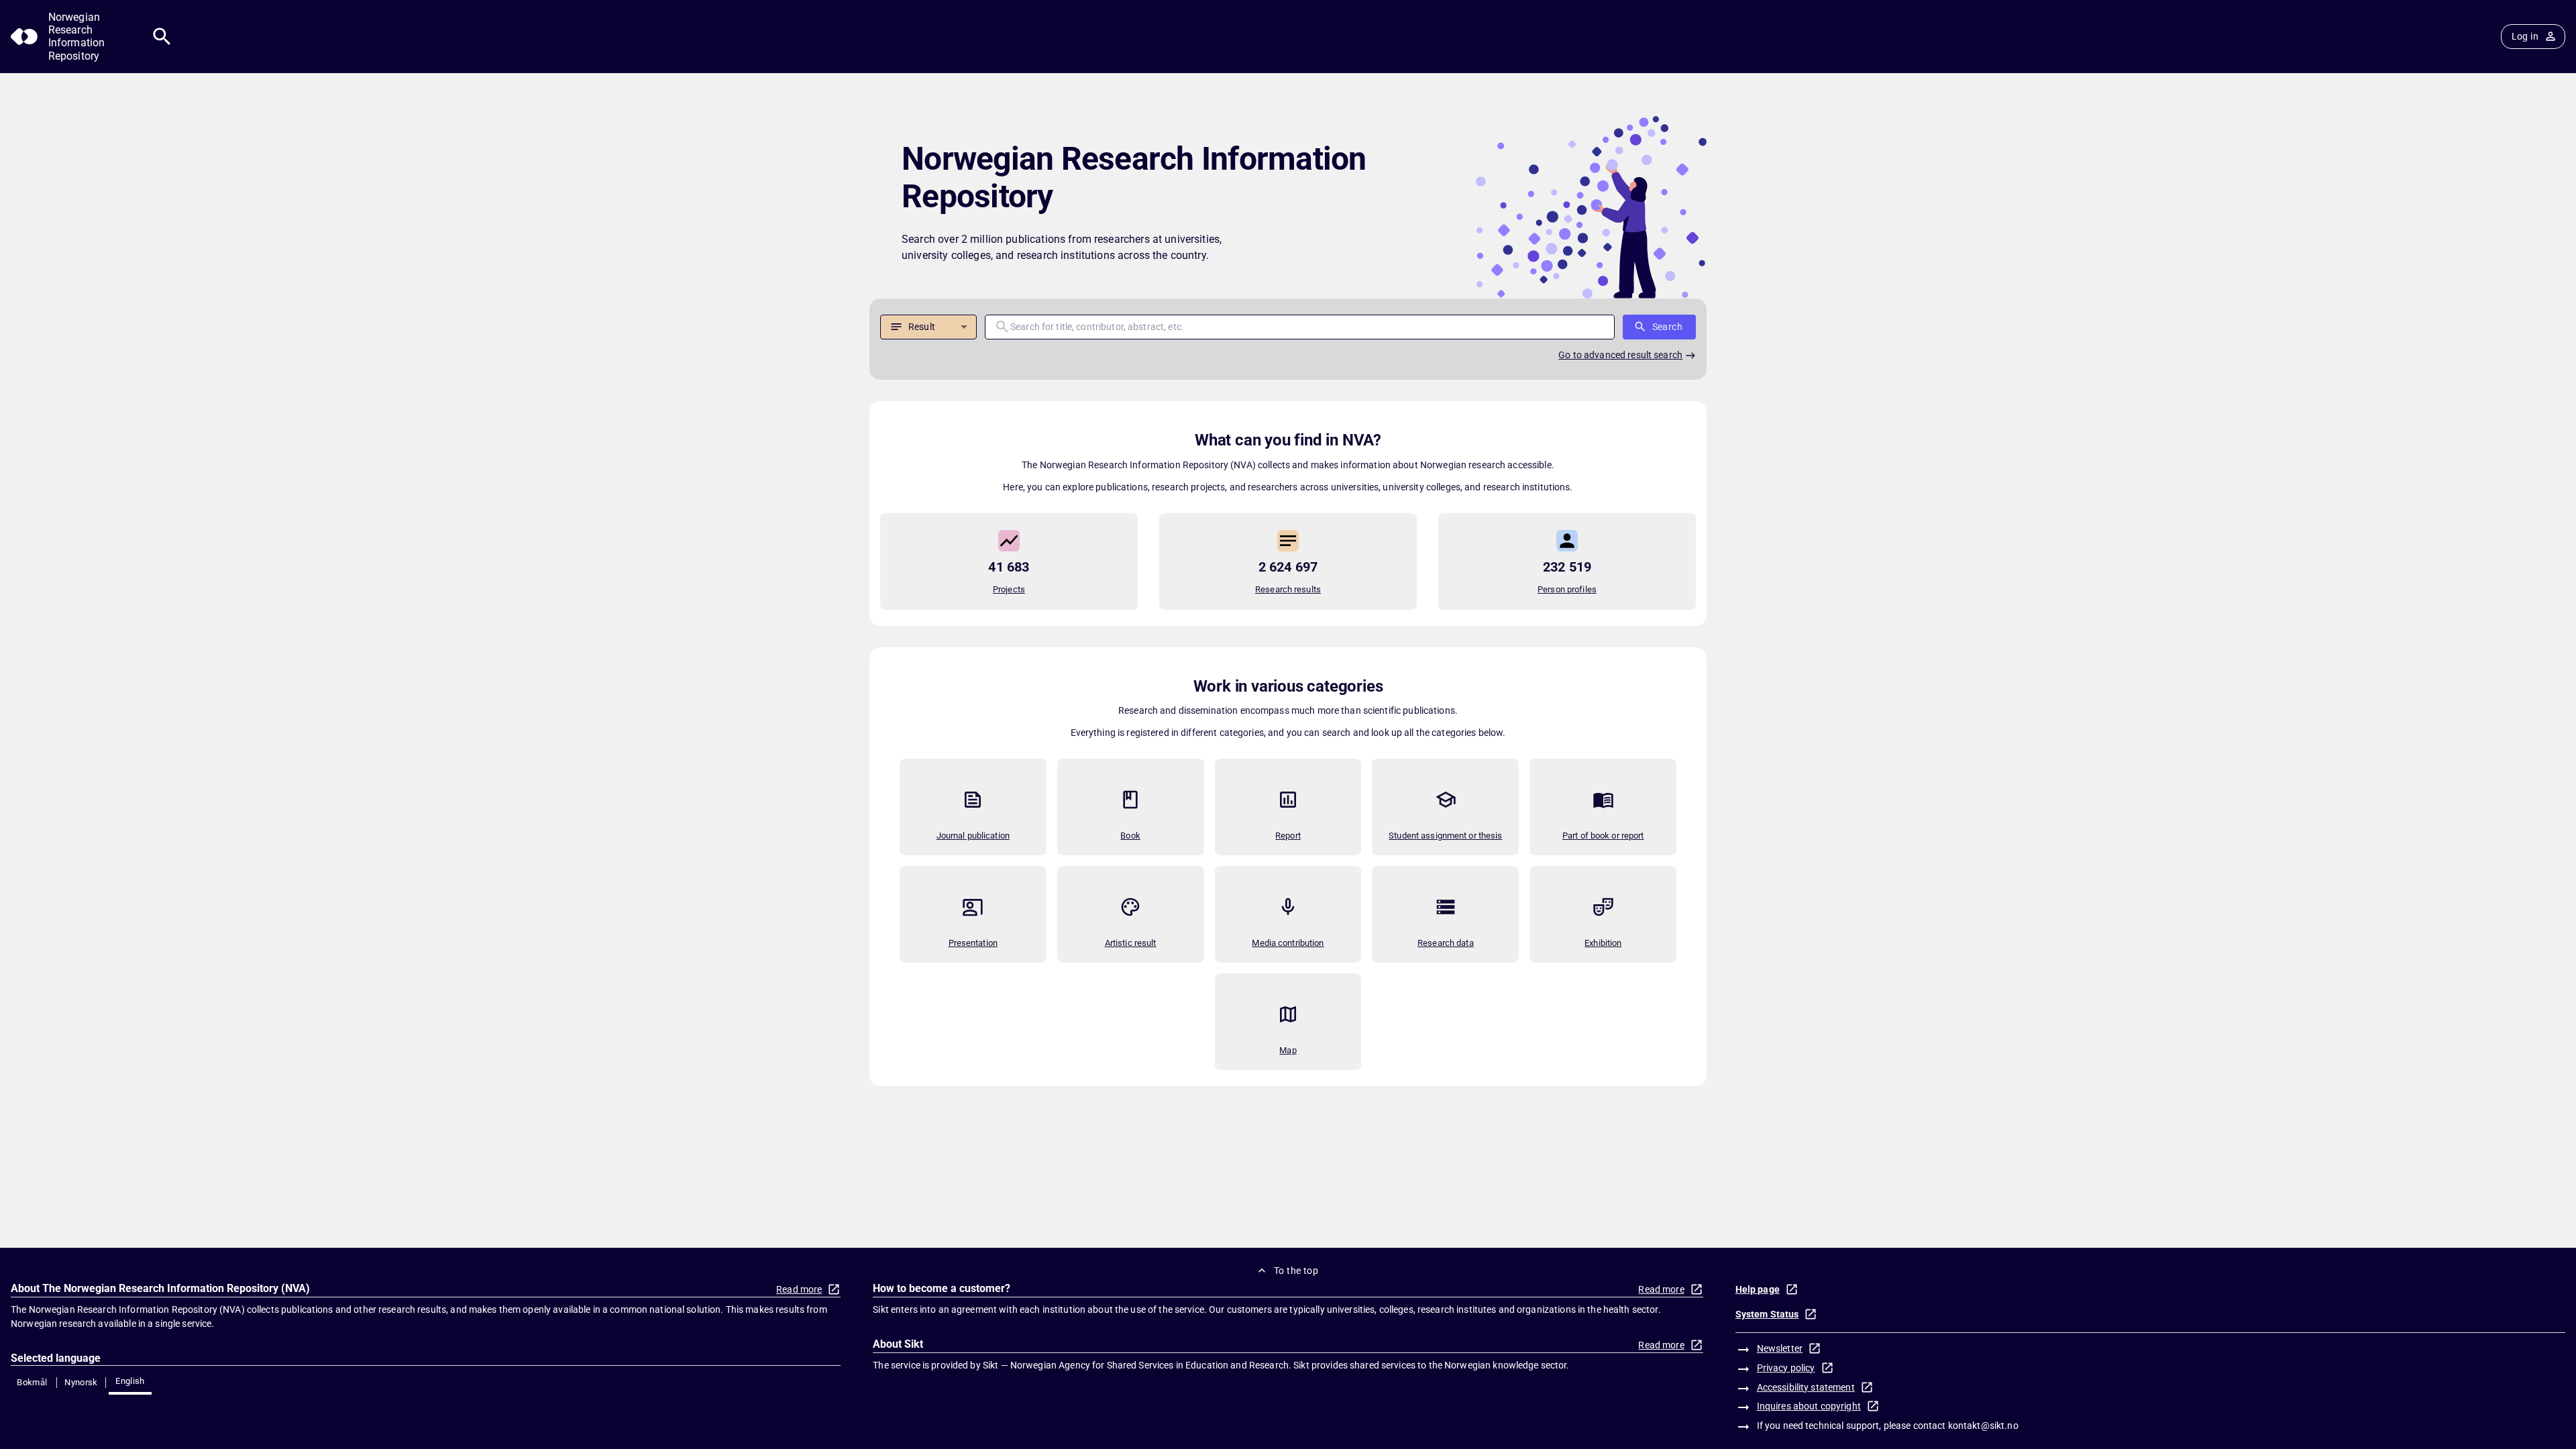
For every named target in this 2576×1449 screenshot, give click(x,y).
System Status (1767, 1314)
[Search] (162, 37)
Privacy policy (1786, 1368)
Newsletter (1780, 1348)
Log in (2525, 36)
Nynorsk (81, 1382)
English (130, 1381)
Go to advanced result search (1620, 355)
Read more (799, 1289)
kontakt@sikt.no (1983, 1426)
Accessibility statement (1806, 1387)
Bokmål (32, 1382)
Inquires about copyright (1809, 1406)
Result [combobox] (922, 327)
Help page (1758, 1289)
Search (1667, 327)
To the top (1296, 1271)
